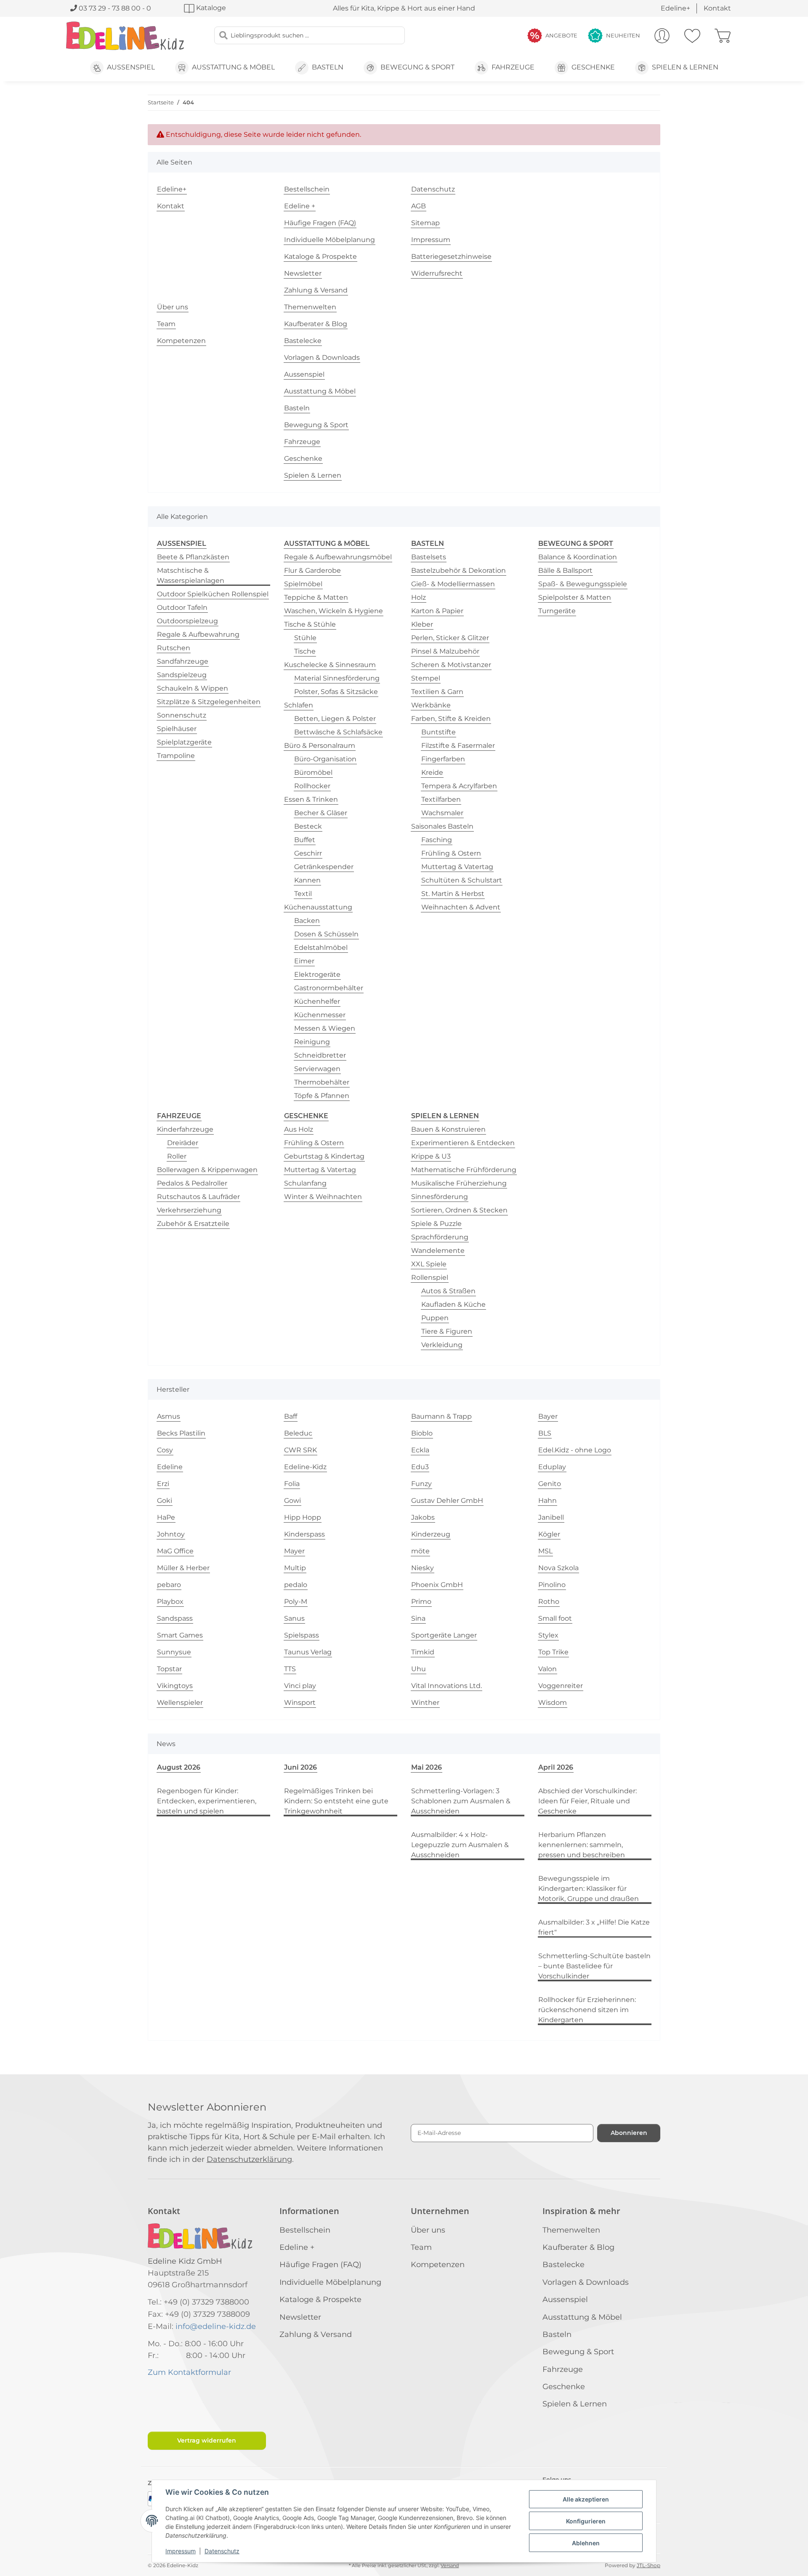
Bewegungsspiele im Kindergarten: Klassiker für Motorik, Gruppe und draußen (589, 1889)
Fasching (437, 840)
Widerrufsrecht (437, 273)
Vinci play (300, 1686)
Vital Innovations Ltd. (447, 1686)
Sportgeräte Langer (444, 1635)
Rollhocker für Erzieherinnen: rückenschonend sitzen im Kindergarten (587, 2010)
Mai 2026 (427, 1767)
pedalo (296, 1585)
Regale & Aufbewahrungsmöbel (338, 557)
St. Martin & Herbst (453, 894)
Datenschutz (222, 2551)
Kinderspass (304, 1534)
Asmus (169, 1416)
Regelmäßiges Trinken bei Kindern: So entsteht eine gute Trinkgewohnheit (336, 1801)
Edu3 (420, 1467)
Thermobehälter (322, 1082)
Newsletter (303, 273)
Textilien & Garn (437, 692)
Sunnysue (174, 1652)
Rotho (549, 1602)
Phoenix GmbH (437, 1585)
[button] (662, 36)
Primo (421, 1602)
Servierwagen (317, 1069)
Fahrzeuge (302, 442)
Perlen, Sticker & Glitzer (450, 638)
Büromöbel (313, 772)
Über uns (173, 307)
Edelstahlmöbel (321, 948)
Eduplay (552, 1467)
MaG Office (175, 1551)
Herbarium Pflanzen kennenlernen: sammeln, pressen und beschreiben (582, 1845)
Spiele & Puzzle (436, 1224)
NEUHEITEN (623, 35)
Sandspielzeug (182, 675)
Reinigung (312, 1042)
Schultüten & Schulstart (462, 880)
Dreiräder (183, 1143)
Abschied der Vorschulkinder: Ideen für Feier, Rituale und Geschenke (587, 1801)
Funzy (421, 1484)
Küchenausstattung (318, 907)
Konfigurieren (586, 2521)
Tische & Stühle (310, 624)
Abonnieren (629, 2133)
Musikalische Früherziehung (459, 1183)
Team (166, 324)
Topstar (169, 1669)
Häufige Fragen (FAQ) (320, 223)
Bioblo (422, 1433)
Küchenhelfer (317, 1001)
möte (420, 1551)
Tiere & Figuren (447, 1331)
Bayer (548, 1416)
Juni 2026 (300, 1767)
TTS (290, 1669)
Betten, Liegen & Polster (335, 719)
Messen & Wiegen (325, 1028)
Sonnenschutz (182, 715)
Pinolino (552, 1585)
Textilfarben (441, 799)
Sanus (294, 1618)
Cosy (165, 1450)
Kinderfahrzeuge (185, 1129)
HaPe (166, 1517)
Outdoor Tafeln (182, 607)
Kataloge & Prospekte (320, 257)
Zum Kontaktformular (189, 2372)
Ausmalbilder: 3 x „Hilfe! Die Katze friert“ (594, 1927)
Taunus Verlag (308, 1652)
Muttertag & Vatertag (457, 867)
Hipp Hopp (303, 1517)
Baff (291, 1416)
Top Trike (553, 1652)
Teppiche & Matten (316, 597)
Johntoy (171, 1534)
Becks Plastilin (181, 1433)
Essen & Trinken (311, 799)
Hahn (548, 1501)
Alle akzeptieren (586, 2499)
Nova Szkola (558, 1568)
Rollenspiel (430, 1277)
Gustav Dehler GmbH (447, 1501)
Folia (292, 1484)
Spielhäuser (177, 729)
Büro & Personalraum (320, 746)
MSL (545, 1551)
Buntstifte (439, 732)
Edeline (170, 1467)
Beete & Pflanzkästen (193, 557)
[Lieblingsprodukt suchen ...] (223, 35)
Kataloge (210, 8)
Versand (450, 2566)
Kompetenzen (181, 341)
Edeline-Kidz (305, 1467)
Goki (165, 1501)
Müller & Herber (183, 1568)
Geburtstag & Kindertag (324, 1156)
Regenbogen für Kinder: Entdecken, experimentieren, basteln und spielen (207, 1801)
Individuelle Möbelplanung (330, 240)
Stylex (548, 1635)
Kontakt (717, 8)
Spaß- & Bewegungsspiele (583, 584)
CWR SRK (300, 1450)
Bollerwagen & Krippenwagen (207, 1170)
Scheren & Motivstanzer (451, 665)
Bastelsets (429, 557)
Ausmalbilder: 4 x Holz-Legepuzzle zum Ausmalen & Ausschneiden (460, 1845)
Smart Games (180, 1635)
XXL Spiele (429, 1264)
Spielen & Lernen (313, 475)
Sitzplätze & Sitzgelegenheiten (209, 702)
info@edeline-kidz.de (216, 2326)
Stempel (426, 678)
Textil (303, 894)
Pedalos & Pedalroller (192, 1183)
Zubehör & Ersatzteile (193, 1224)
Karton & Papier (437, 611)
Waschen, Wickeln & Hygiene (334, 611)
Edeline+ (675, 8)
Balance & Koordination (578, 557)
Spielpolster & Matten (575, 597)
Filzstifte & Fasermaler (458, 746)
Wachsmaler (442, 813)
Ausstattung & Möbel (320, 391)
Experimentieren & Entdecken (463, 1143)
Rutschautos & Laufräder (198, 1197)
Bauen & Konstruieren (448, 1129)
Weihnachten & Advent (461, 907)
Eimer (304, 961)
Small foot (555, 1618)
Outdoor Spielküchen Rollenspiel (213, 594)
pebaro (169, 1585)
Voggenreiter (561, 1686)
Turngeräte (557, 611)
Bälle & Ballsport (565, 570)
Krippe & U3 (431, 1156)
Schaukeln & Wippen (193, 688)
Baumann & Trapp (441, 1416)
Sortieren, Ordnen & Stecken (459, 1210)
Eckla (420, 1450)
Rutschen (174, 648)
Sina (418, 1618)
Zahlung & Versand (316, 290)
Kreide (432, 772)
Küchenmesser (320, 1015)
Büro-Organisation (325, 759)
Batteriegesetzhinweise (451, 257)
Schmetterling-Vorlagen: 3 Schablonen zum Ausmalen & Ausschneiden (461, 1801)
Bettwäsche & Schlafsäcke (338, 732)
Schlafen (299, 705)
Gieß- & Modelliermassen (453, 584)
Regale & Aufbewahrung (198, 634)
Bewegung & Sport (316, 425)
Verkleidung (442, 1345)
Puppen (435, 1318)
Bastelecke (303, 341)
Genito (550, 1484)
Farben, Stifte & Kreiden (451, 719)
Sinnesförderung (440, 1197)
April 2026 (556, 1767)
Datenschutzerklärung (249, 2159)
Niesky (423, 1568)
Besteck (308, 826)
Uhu (419, 1669)
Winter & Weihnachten (323, 1197)
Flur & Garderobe (312, 570)
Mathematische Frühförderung (464, 1170)
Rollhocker (312, 786)
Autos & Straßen (448, 1291)
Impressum (181, 2551)
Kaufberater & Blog (316, 324)
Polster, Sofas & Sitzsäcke (336, 692)
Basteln (297, 408)
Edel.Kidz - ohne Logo (575, 1450)
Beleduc (298, 1433)
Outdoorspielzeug (187, 621)
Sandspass (175, 1618)
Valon (548, 1669)
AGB (419, 206)
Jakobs (423, 1517)
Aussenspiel (304, 374)
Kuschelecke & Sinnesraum (330, 665)
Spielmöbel (303, 584)
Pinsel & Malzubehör (445, 651)
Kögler (549, 1534)
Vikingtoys (175, 1686)
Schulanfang (305, 1183)
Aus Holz (299, 1129)
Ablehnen (586, 2543)
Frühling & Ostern (451, 853)
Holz (419, 597)
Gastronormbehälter (329, 988)
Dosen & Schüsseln (326, 934)
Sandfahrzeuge (183, 661)
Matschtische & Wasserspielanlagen (191, 576)
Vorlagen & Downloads (322, 358)
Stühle (305, 638)
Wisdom (553, 1703)
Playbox (170, 1602)
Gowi (292, 1501)
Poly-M (296, 1602)
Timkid (423, 1652)
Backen (307, 921)
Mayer (294, 1551)
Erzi (163, 1484)
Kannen (307, 880)
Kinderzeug (431, 1534)
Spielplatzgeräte (184, 742)
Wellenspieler (180, 1703)
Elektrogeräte (317, 974)
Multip (295, 1568)
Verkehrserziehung (189, 1210)
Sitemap (425, 223)
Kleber (422, 624)
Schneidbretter (320, 1055)
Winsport (300, 1703)
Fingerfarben (443, 759)
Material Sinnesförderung (337, 678)
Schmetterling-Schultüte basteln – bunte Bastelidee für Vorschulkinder (594, 1966)
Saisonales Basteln (442, 826)
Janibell (551, 1517)
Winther (425, 1703)
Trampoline (176, 756)
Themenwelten (310, 307)
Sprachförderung (440, 1237)
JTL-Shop (649, 2565)
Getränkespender (324, 867)
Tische (305, 651)
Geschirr (308, 853)
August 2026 (179, 1767)
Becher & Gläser (321, 813)
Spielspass (302, 1635)
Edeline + (300, 206)
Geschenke (303, 459)
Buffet (305, 840)
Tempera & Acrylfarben (459, 786)
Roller (177, 1156)
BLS (545, 1433)
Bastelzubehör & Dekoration (458, 570)
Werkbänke (431, 705)
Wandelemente (438, 1251)
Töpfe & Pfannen (322, 1096)
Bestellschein (307, 189)
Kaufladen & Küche (453, 1304)
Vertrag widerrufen (207, 2440)
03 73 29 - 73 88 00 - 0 (114, 8)
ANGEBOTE (561, 35)
